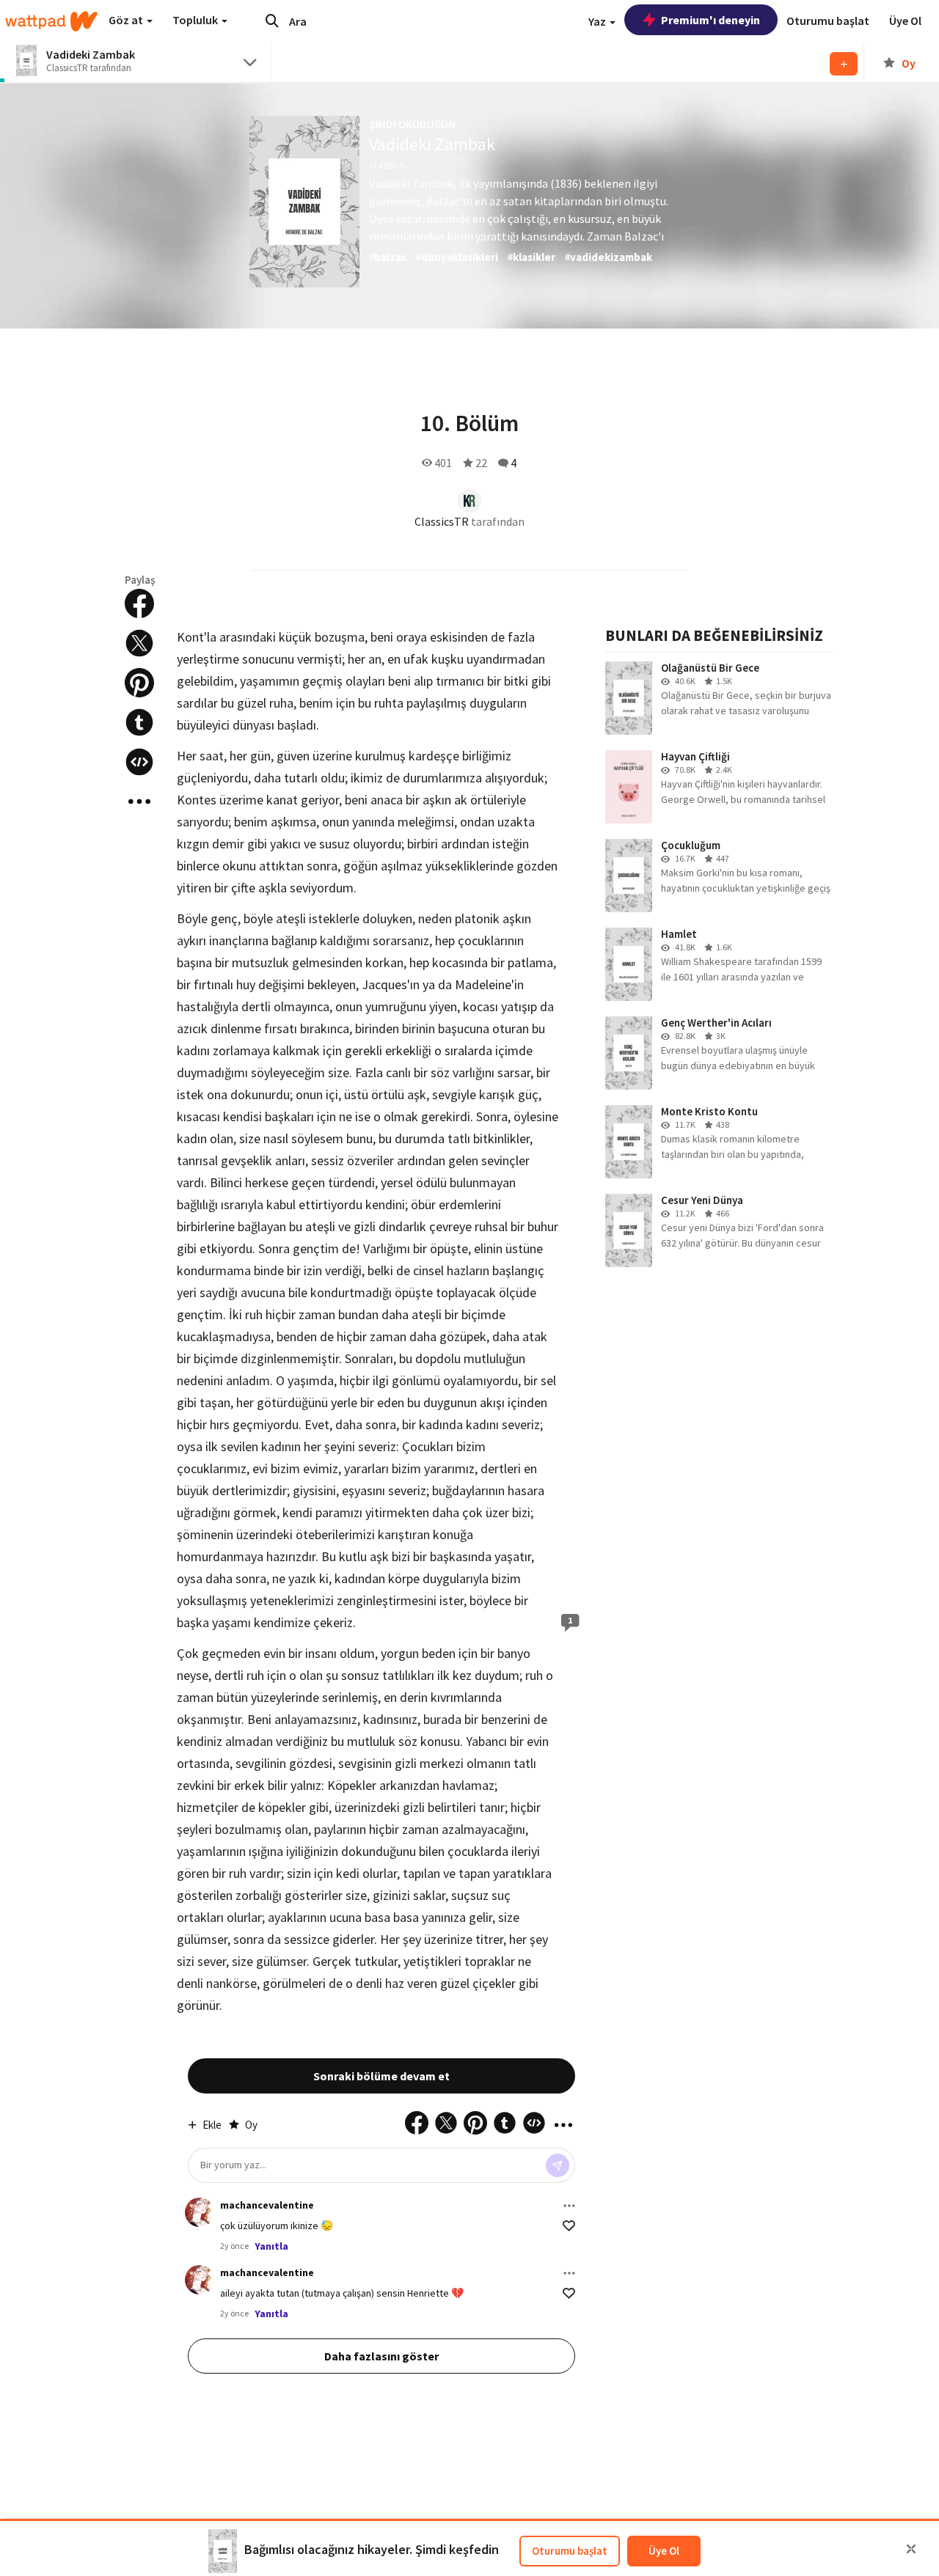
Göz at (127, 20)
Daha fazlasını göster (381, 2356)
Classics (387, 165)
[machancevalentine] (200, 2212)
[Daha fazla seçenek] (569, 2206)
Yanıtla (271, 2246)
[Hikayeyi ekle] (139, 762)
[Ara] (272, 21)
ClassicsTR (442, 521)
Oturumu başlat (570, 2551)
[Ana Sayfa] (51, 21)
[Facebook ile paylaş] (139, 603)
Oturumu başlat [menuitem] (828, 21)
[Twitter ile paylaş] (139, 643)
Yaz (598, 21)
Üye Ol (664, 2551)
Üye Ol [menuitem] (905, 21)
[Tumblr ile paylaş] (139, 722)
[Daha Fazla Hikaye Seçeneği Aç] (139, 801)
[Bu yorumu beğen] (569, 2226)
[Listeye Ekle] (844, 64)
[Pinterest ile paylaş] (139, 683)
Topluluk (196, 20)
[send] (558, 2165)
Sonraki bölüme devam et (381, 2076)
